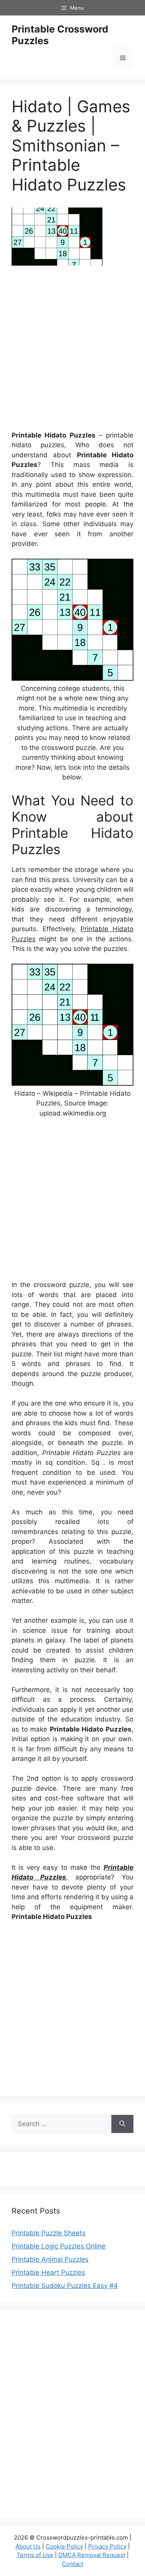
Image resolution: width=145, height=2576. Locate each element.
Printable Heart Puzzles (48, 2272)
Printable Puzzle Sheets (49, 2233)
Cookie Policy (64, 2546)
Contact (72, 2564)
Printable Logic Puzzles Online (59, 2246)
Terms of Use (35, 2555)
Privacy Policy (107, 2546)
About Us (28, 2546)
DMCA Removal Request (92, 2555)
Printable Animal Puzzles (50, 2259)
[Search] (122, 2124)
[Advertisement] (72, 351)
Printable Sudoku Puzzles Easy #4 (65, 2286)
